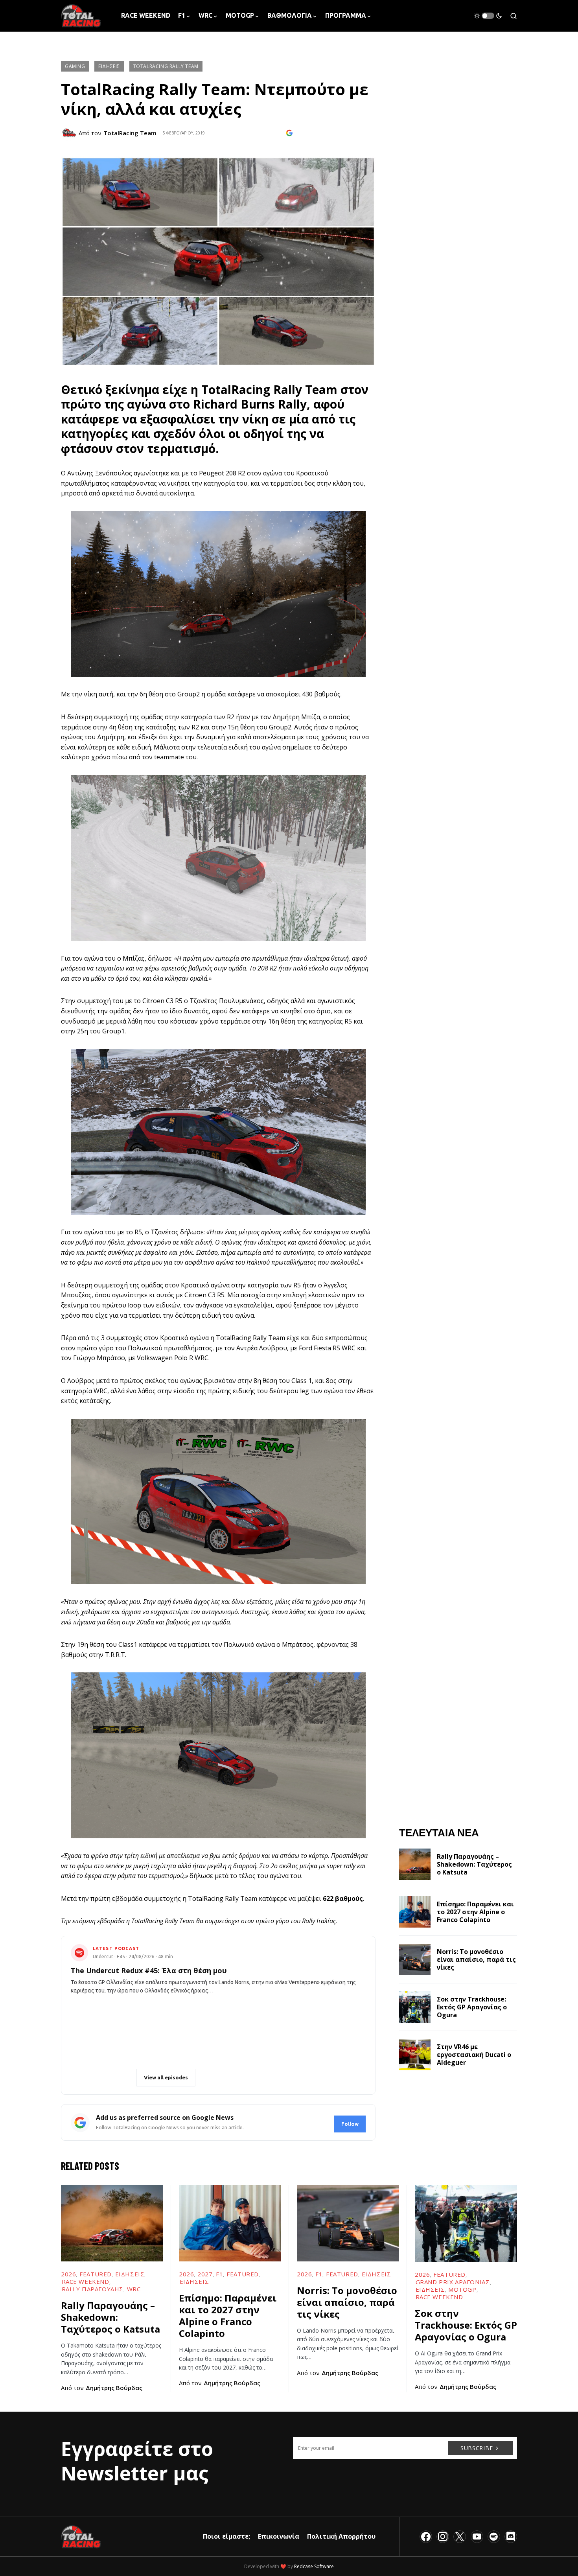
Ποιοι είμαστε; (226, 2536)
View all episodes (166, 2077)
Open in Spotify (106, 2077)
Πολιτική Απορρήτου (341, 2536)
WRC (134, 2289)
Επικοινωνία (279, 2536)
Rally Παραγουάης (93, 2289)
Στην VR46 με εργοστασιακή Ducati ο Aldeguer (474, 2055)
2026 (68, 2274)
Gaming (75, 66)
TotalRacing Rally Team (166, 66)
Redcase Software (314, 2566)
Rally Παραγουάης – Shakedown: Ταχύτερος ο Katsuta (474, 1864)
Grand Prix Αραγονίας (453, 2282)
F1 (219, 2274)
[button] (488, 16)
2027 (205, 2274)
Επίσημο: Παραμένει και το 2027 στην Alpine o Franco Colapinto (475, 1912)
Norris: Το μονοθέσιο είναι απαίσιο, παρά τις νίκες (476, 1959)
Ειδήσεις (109, 66)
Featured (96, 2274)
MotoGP (462, 2289)
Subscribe (477, 2448)
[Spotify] (494, 2537)
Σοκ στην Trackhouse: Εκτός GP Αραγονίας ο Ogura (472, 2007)
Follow (350, 2124)
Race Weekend (86, 2281)
